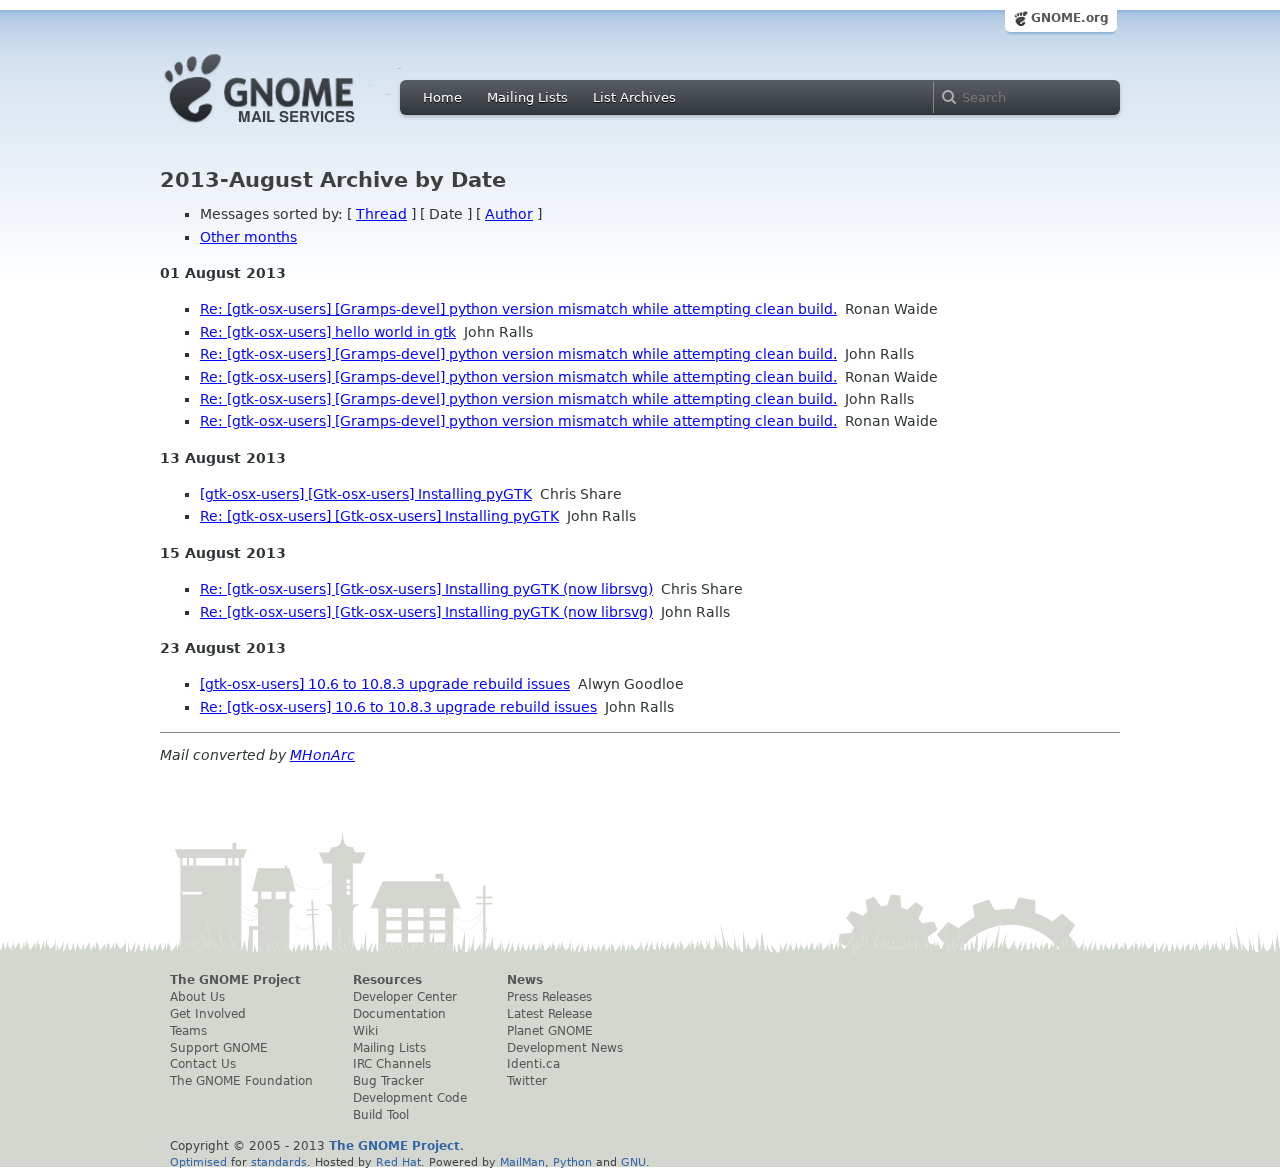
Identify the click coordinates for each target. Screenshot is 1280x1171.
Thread (381, 214)
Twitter (527, 1081)
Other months (248, 237)
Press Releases (549, 997)
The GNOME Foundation (241, 1081)
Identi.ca (533, 1064)
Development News (565, 1048)
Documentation (399, 1014)
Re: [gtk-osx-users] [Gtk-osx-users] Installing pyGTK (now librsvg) (426, 589)
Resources (387, 980)
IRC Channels (392, 1064)
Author (509, 214)
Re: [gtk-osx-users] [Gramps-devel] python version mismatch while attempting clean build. (518, 309)
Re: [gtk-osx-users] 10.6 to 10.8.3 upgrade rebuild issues (398, 707)
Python (572, 1162)
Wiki (365, 1031)
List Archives (634, 97)
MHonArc (322, 755)
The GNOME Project (235, 980)
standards (279, 1162)
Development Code (410, 1098)
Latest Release (549, 1014)
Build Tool (381, 1115)
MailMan (522, 1162)
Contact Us (203, 1064)
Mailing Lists (527, 97)
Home (442, 97)
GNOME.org (1070, 18)
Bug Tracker (388, 1081)
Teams (188, 1031)
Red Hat (398, 1162)
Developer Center (405, 997)
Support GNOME (219, 1048)
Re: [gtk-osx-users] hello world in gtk (328, 332)
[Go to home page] (290, 128)
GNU (633, 1162)
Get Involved (208, 1014)
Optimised (198, 1162)
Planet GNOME (550, 1031)
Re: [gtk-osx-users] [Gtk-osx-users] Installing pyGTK (379, 516)
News (525, 980)
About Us (197, 997)
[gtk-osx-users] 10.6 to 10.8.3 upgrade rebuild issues (385, 684)
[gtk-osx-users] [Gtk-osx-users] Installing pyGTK (366, 494)
